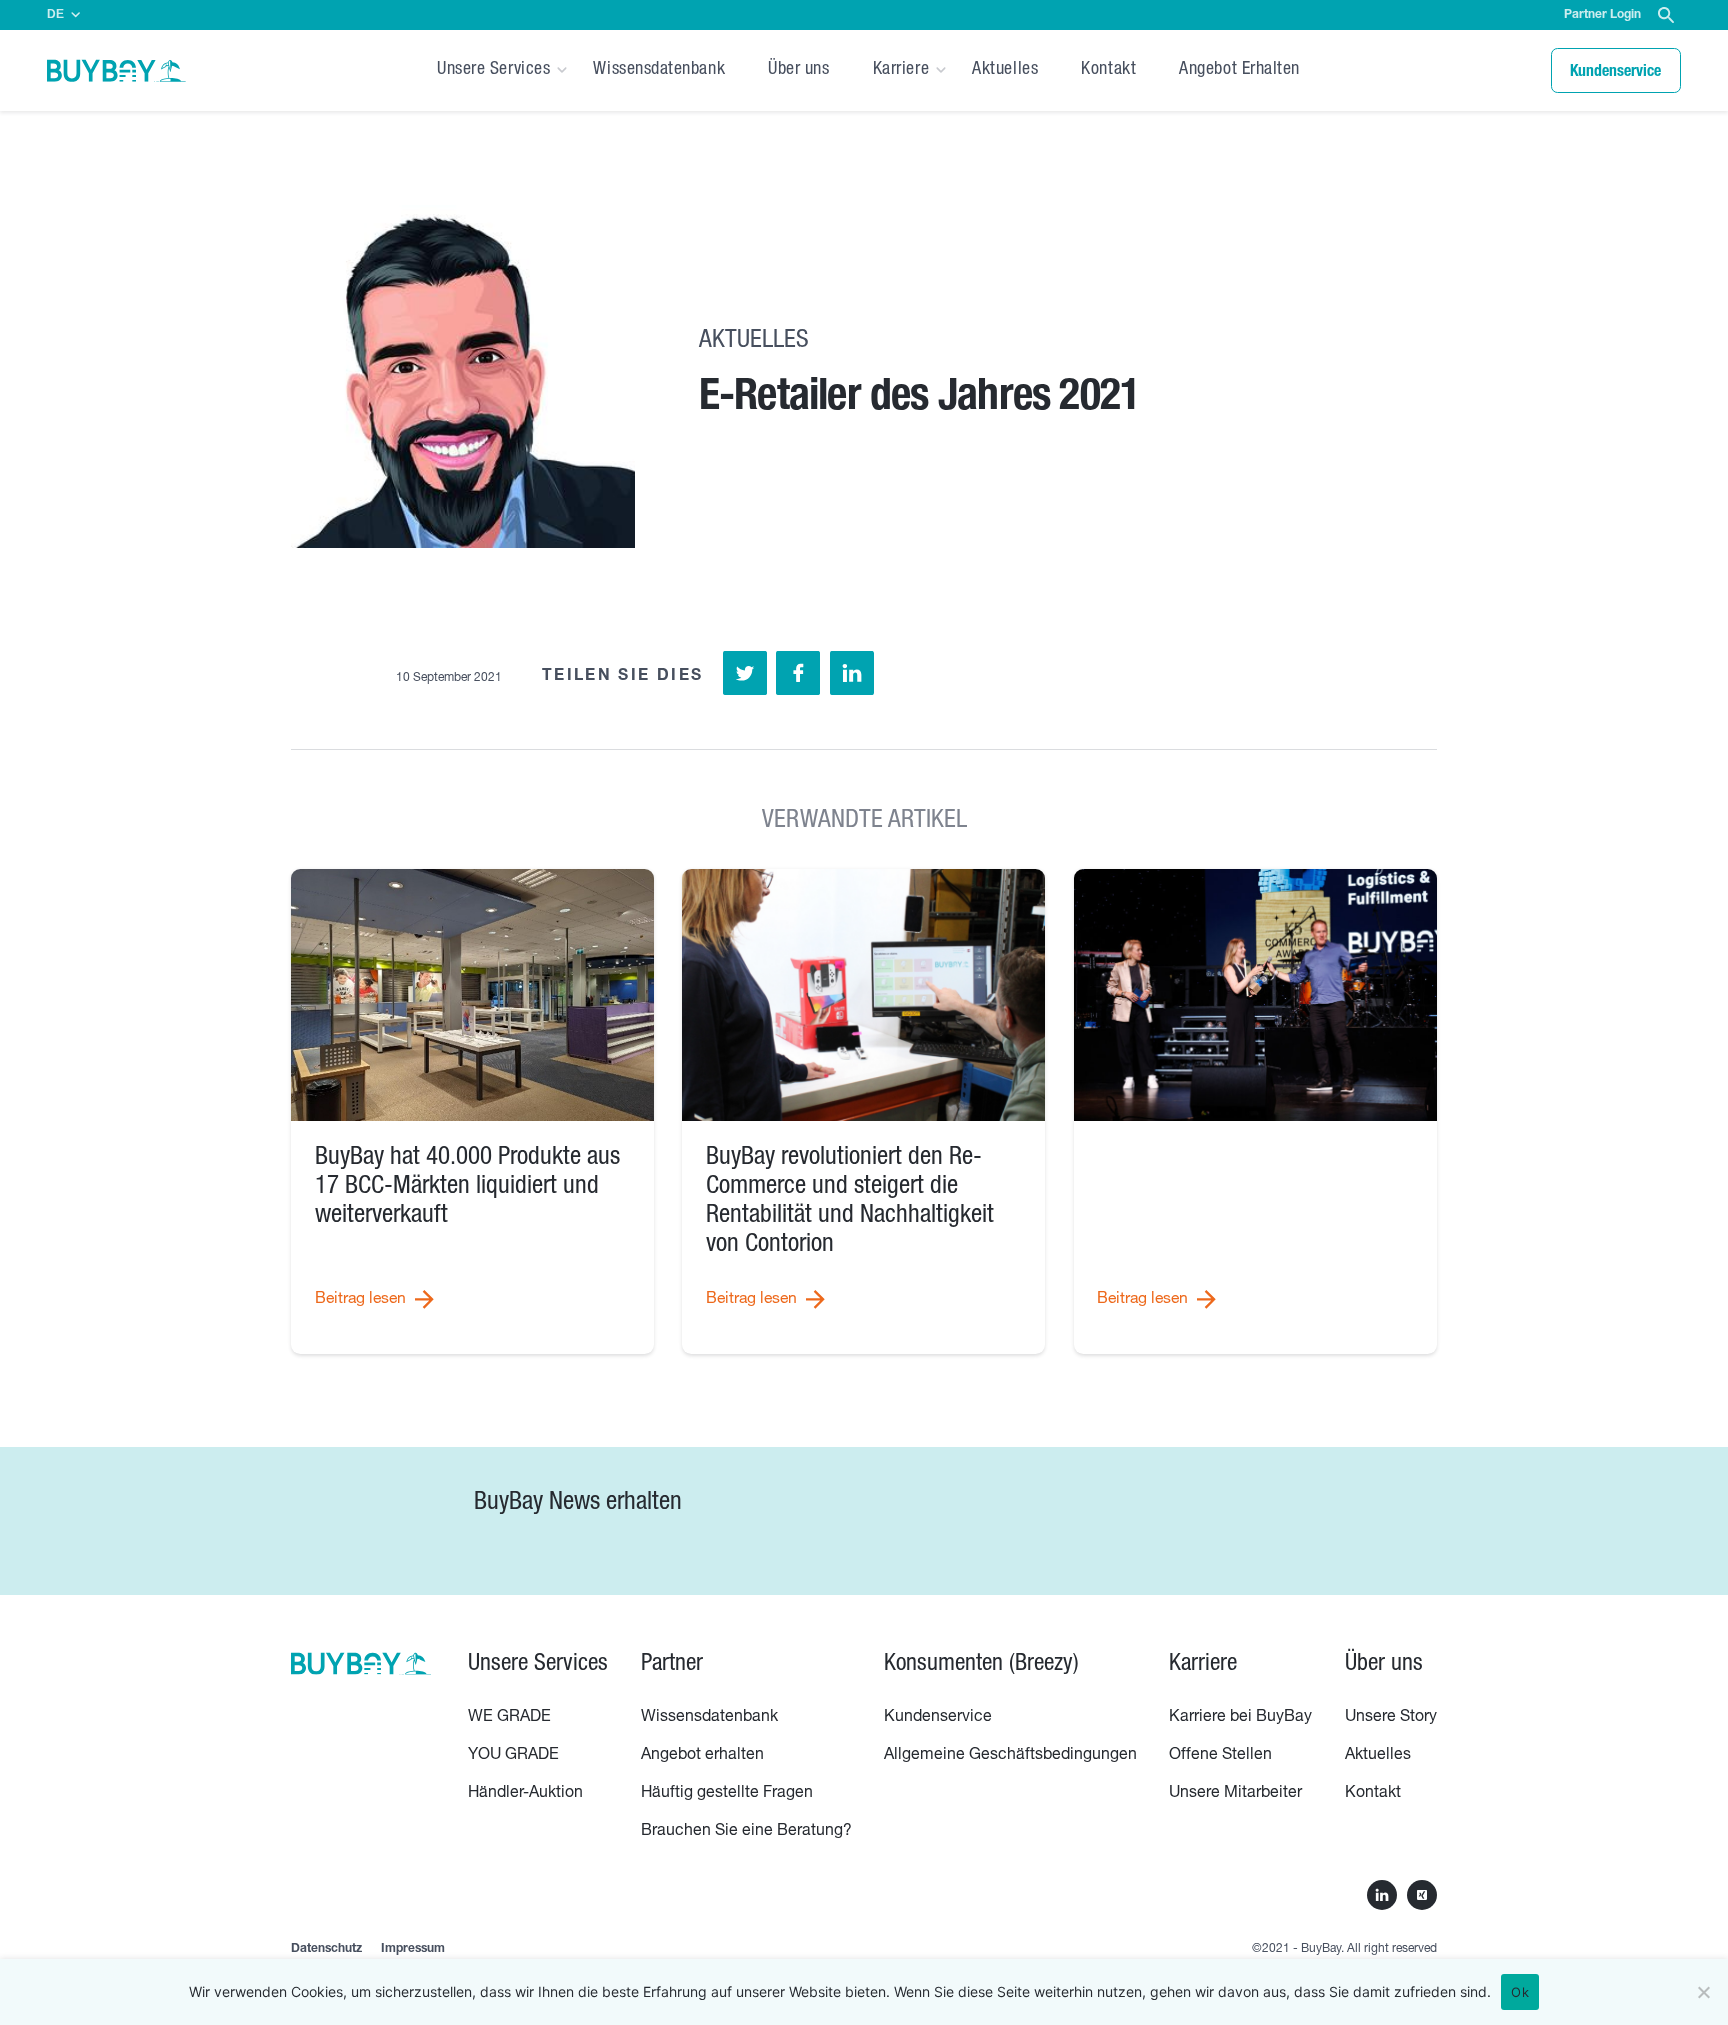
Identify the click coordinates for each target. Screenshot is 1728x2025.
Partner (672, 1665)
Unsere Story (1391, 1718)
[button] (1666, 16)
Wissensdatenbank (659, 70)
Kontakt (1108, 70)
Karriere (901, 70)
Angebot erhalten (702, 1756)
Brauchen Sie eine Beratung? (746, 1832)
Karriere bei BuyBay (1240, 1718)
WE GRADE (509, 1718)
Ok (1520, 1992)
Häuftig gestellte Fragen (727, 1794)
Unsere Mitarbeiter (1235, 1794)
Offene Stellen (1220, 1756)
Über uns (798, 70)
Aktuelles (1005, 70)
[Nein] (1703, 1992)
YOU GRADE (513, 1756)
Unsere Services (493, 70)
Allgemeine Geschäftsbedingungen (1010, 1756)
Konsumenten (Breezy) (981, 1665)
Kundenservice (938, 1718)
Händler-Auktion (525, 1794)
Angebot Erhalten (1239, 70)
